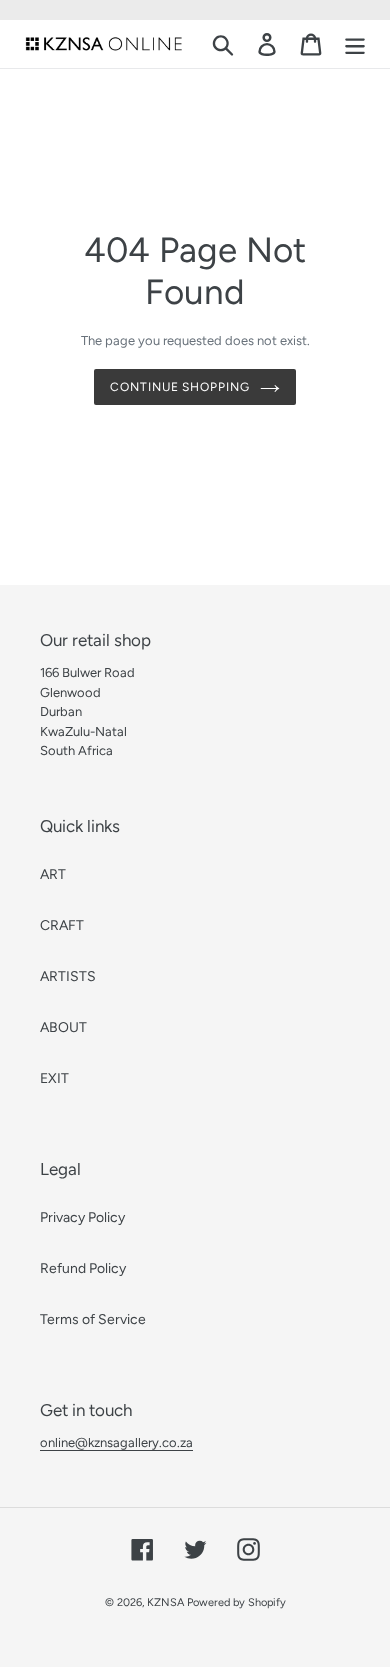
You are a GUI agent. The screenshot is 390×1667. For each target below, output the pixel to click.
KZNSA (165, 1602)
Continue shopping (180, 387)
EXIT (54, 1078)
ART (53, 874)
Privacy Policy (82, 1217)
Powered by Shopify (236, 1602)
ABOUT (63, 1027)
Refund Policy (83, 1268)
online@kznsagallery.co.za (116, 1442)
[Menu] (355, 44)
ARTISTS (68, 976)
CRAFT (62, 925)
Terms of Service (93, 1319)
